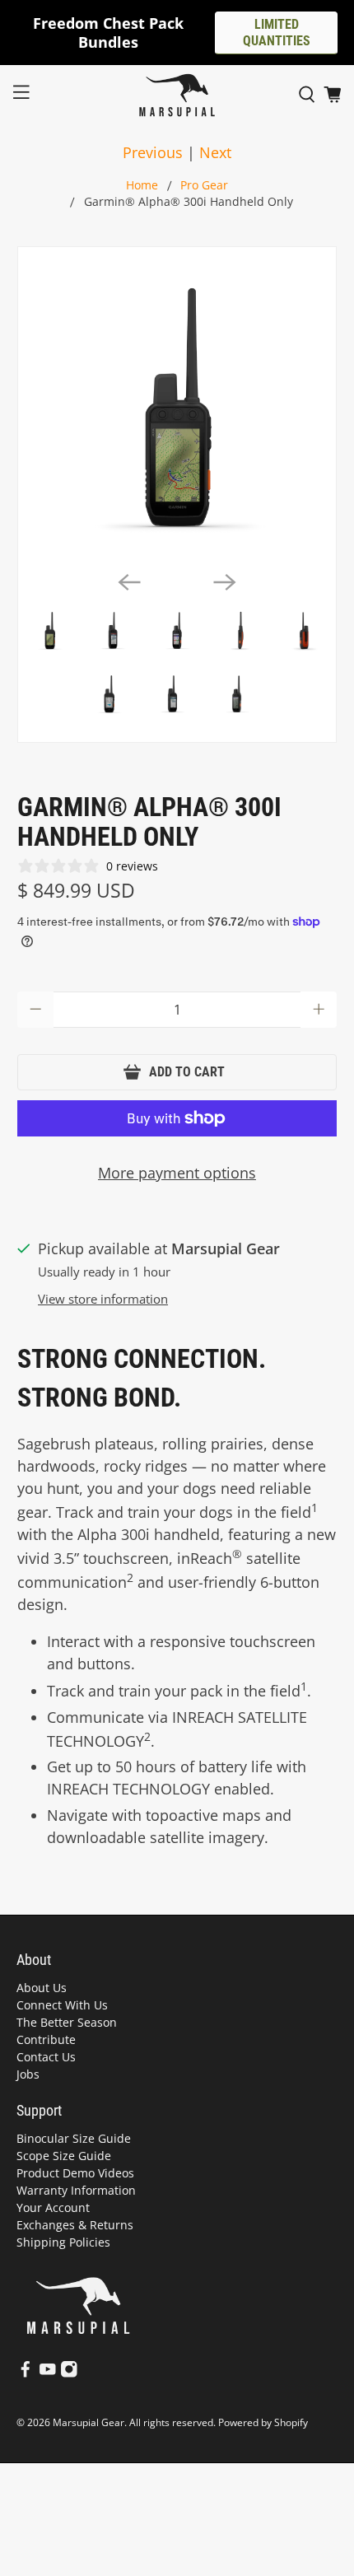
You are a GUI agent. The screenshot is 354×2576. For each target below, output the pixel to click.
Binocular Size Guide (74, 2138)
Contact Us (46, 2057)
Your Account (53, 2207)
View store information (103, 1299)
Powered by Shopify (263, 2422)
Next (215, 152)
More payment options (177, 1173)
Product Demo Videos (75, 2173)
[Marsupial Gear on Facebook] (26, 2374)
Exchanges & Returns (75, 2225)
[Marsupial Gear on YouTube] (48, 2374)
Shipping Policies (63, 2242)
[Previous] (129, 582)
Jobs (28, 2074)
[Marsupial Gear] (177, 95)
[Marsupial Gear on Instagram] (69, 2374)
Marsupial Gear (88, 2422)
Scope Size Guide (64, 2156)
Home (142, 186)
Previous (153, 152)
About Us (42, 1988)
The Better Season (67, 2022)
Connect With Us (62, 2005)
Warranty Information (76, 2190)
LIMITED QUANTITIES (277, 33)
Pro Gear (204, 186)
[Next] (225, 582)
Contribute (46, 2039)
